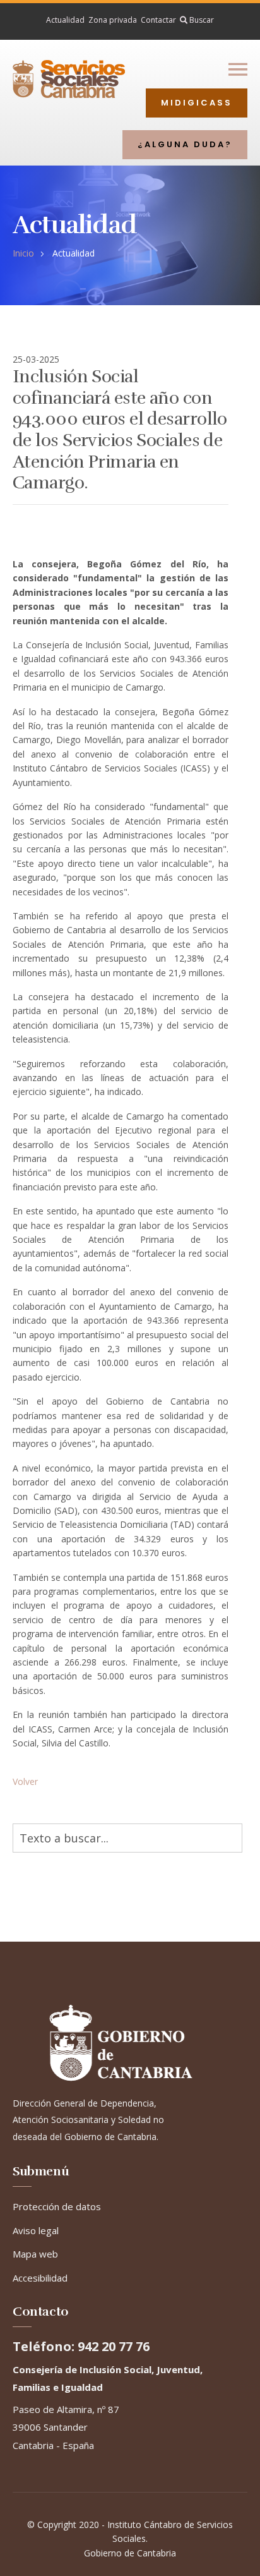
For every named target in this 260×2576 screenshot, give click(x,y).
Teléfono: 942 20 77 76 (81, 2347)
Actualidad (65, 20)
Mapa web (35, 2254)
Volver (25, 1781)
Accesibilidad (40, 2278)
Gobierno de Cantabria (130, 2553)
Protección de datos (57, 2206)
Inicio (23, 253)
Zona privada (113, 20)
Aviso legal (36, 2230)
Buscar (201, 20)
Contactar (158, 20)
